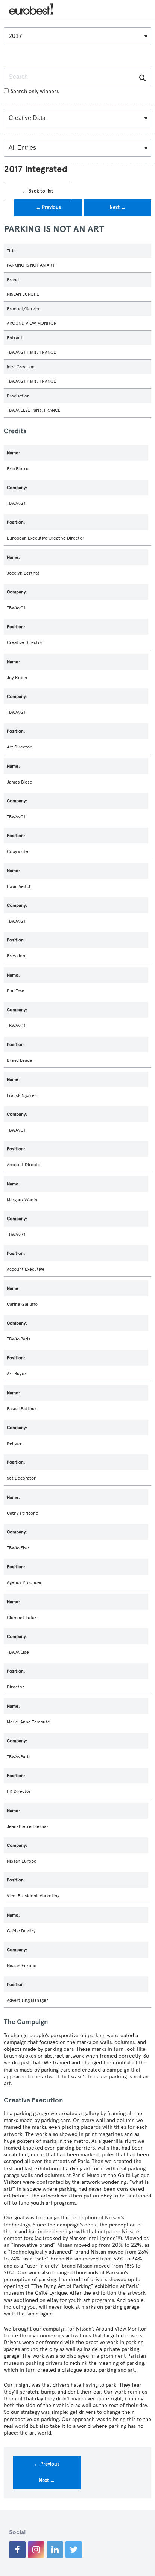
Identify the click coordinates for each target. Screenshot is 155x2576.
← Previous (48, 207)
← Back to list (38, 191)
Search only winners (35, 91)
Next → (118, 207)
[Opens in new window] (17, 2550)
